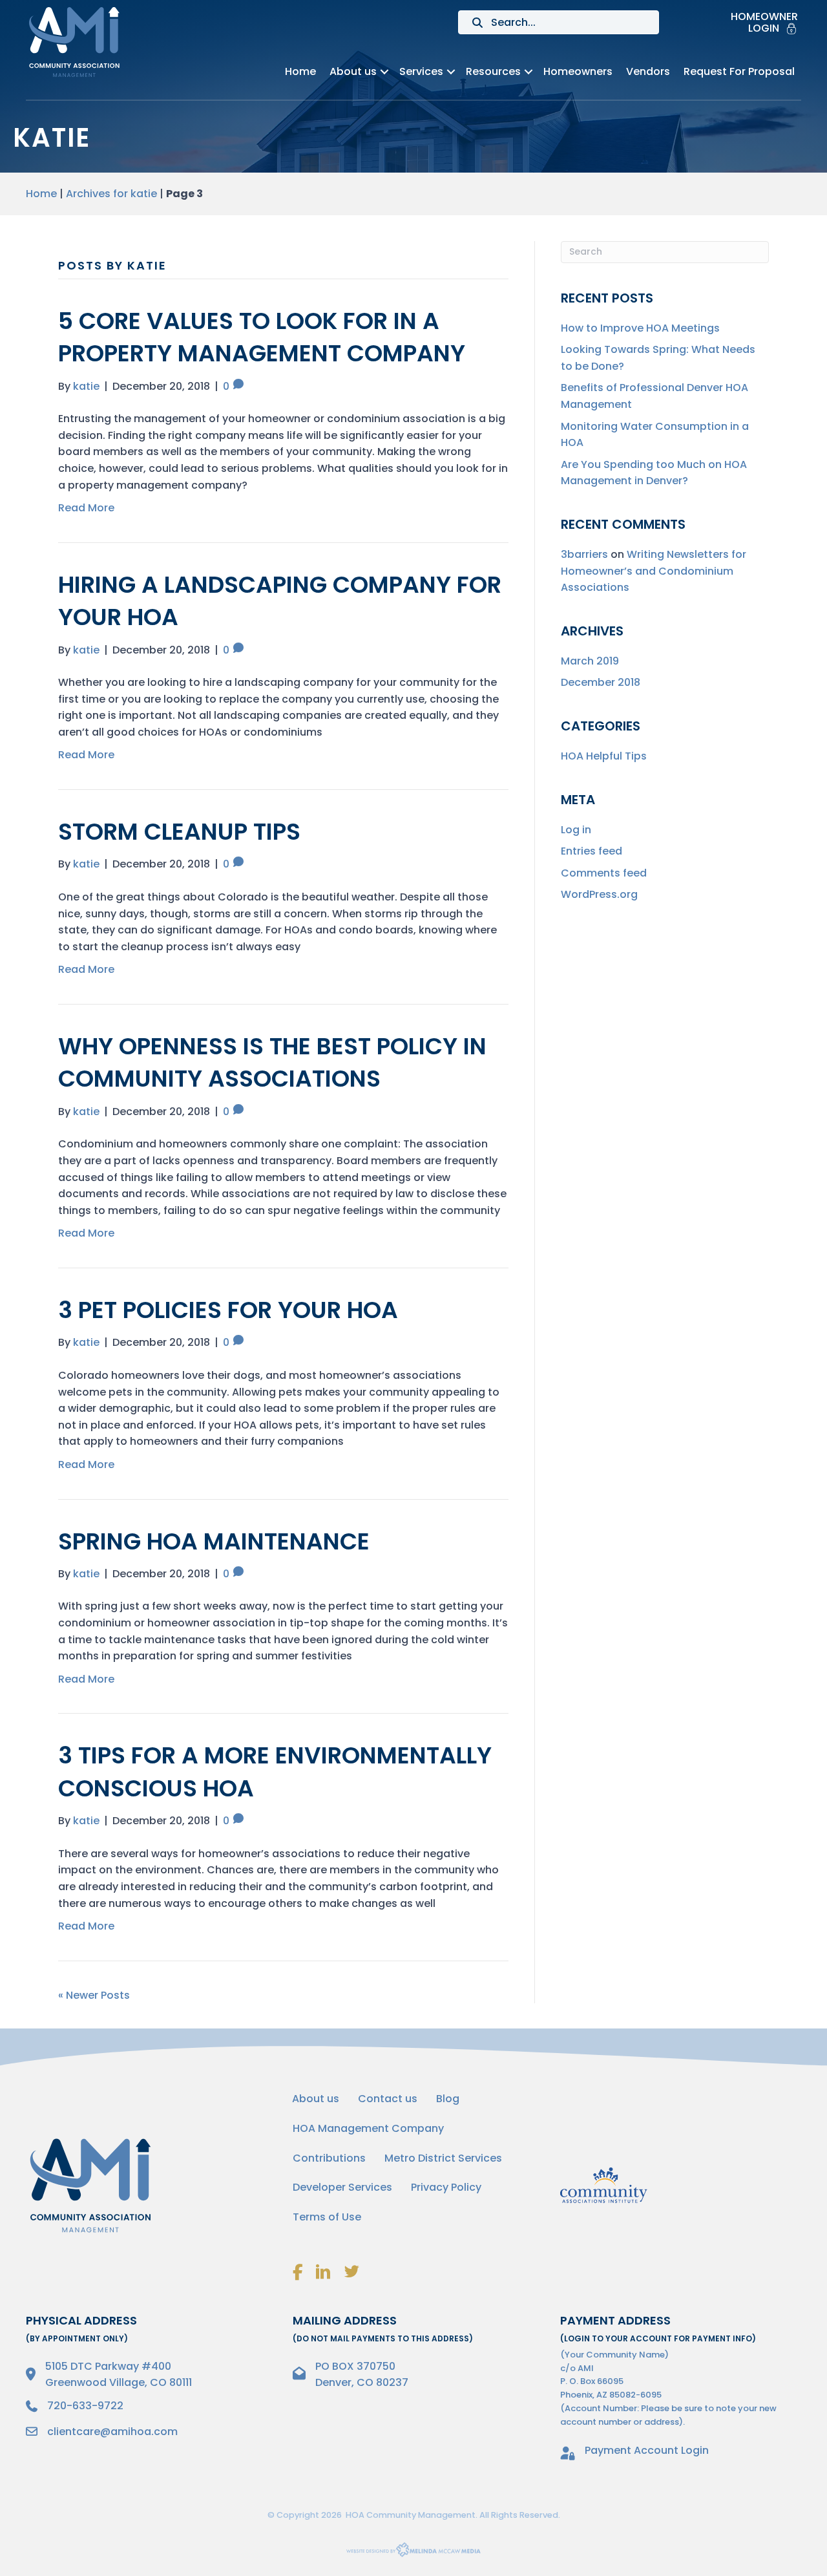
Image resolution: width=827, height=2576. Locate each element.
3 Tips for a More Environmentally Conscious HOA (275, 1772)
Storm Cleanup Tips (179, 832)
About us (353, 71)
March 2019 (590, 661)
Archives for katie (111, 194)
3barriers (584, 554)
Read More (86, 508)
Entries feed (591, 851)
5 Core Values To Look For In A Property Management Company (262, 337)
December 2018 (601, 682)
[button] (384, 72)
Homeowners (578, 71)
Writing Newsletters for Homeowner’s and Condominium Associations (654, 571)
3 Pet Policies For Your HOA (228, 1310)
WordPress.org (599, 894)
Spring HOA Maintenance (214, 1541)
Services (421, 71)
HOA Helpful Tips (604, 756)
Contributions (329, 2158)
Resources (493, 71)
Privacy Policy (446, 2187)
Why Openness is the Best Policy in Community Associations (272, 1062)
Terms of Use (327, 2217)
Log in (576, 830)
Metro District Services (443, 2158)
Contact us (388, 2099)
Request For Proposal (739, 71)
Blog (448, 2099)
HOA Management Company (368, 2128)
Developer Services (342, 2187)
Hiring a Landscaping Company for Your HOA (280, 601)
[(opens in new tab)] (604, 2185)
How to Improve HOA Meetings (640, 328)
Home (300, 71)
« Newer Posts (94, 1995)
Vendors (648, 71)
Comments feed (604, 873)
